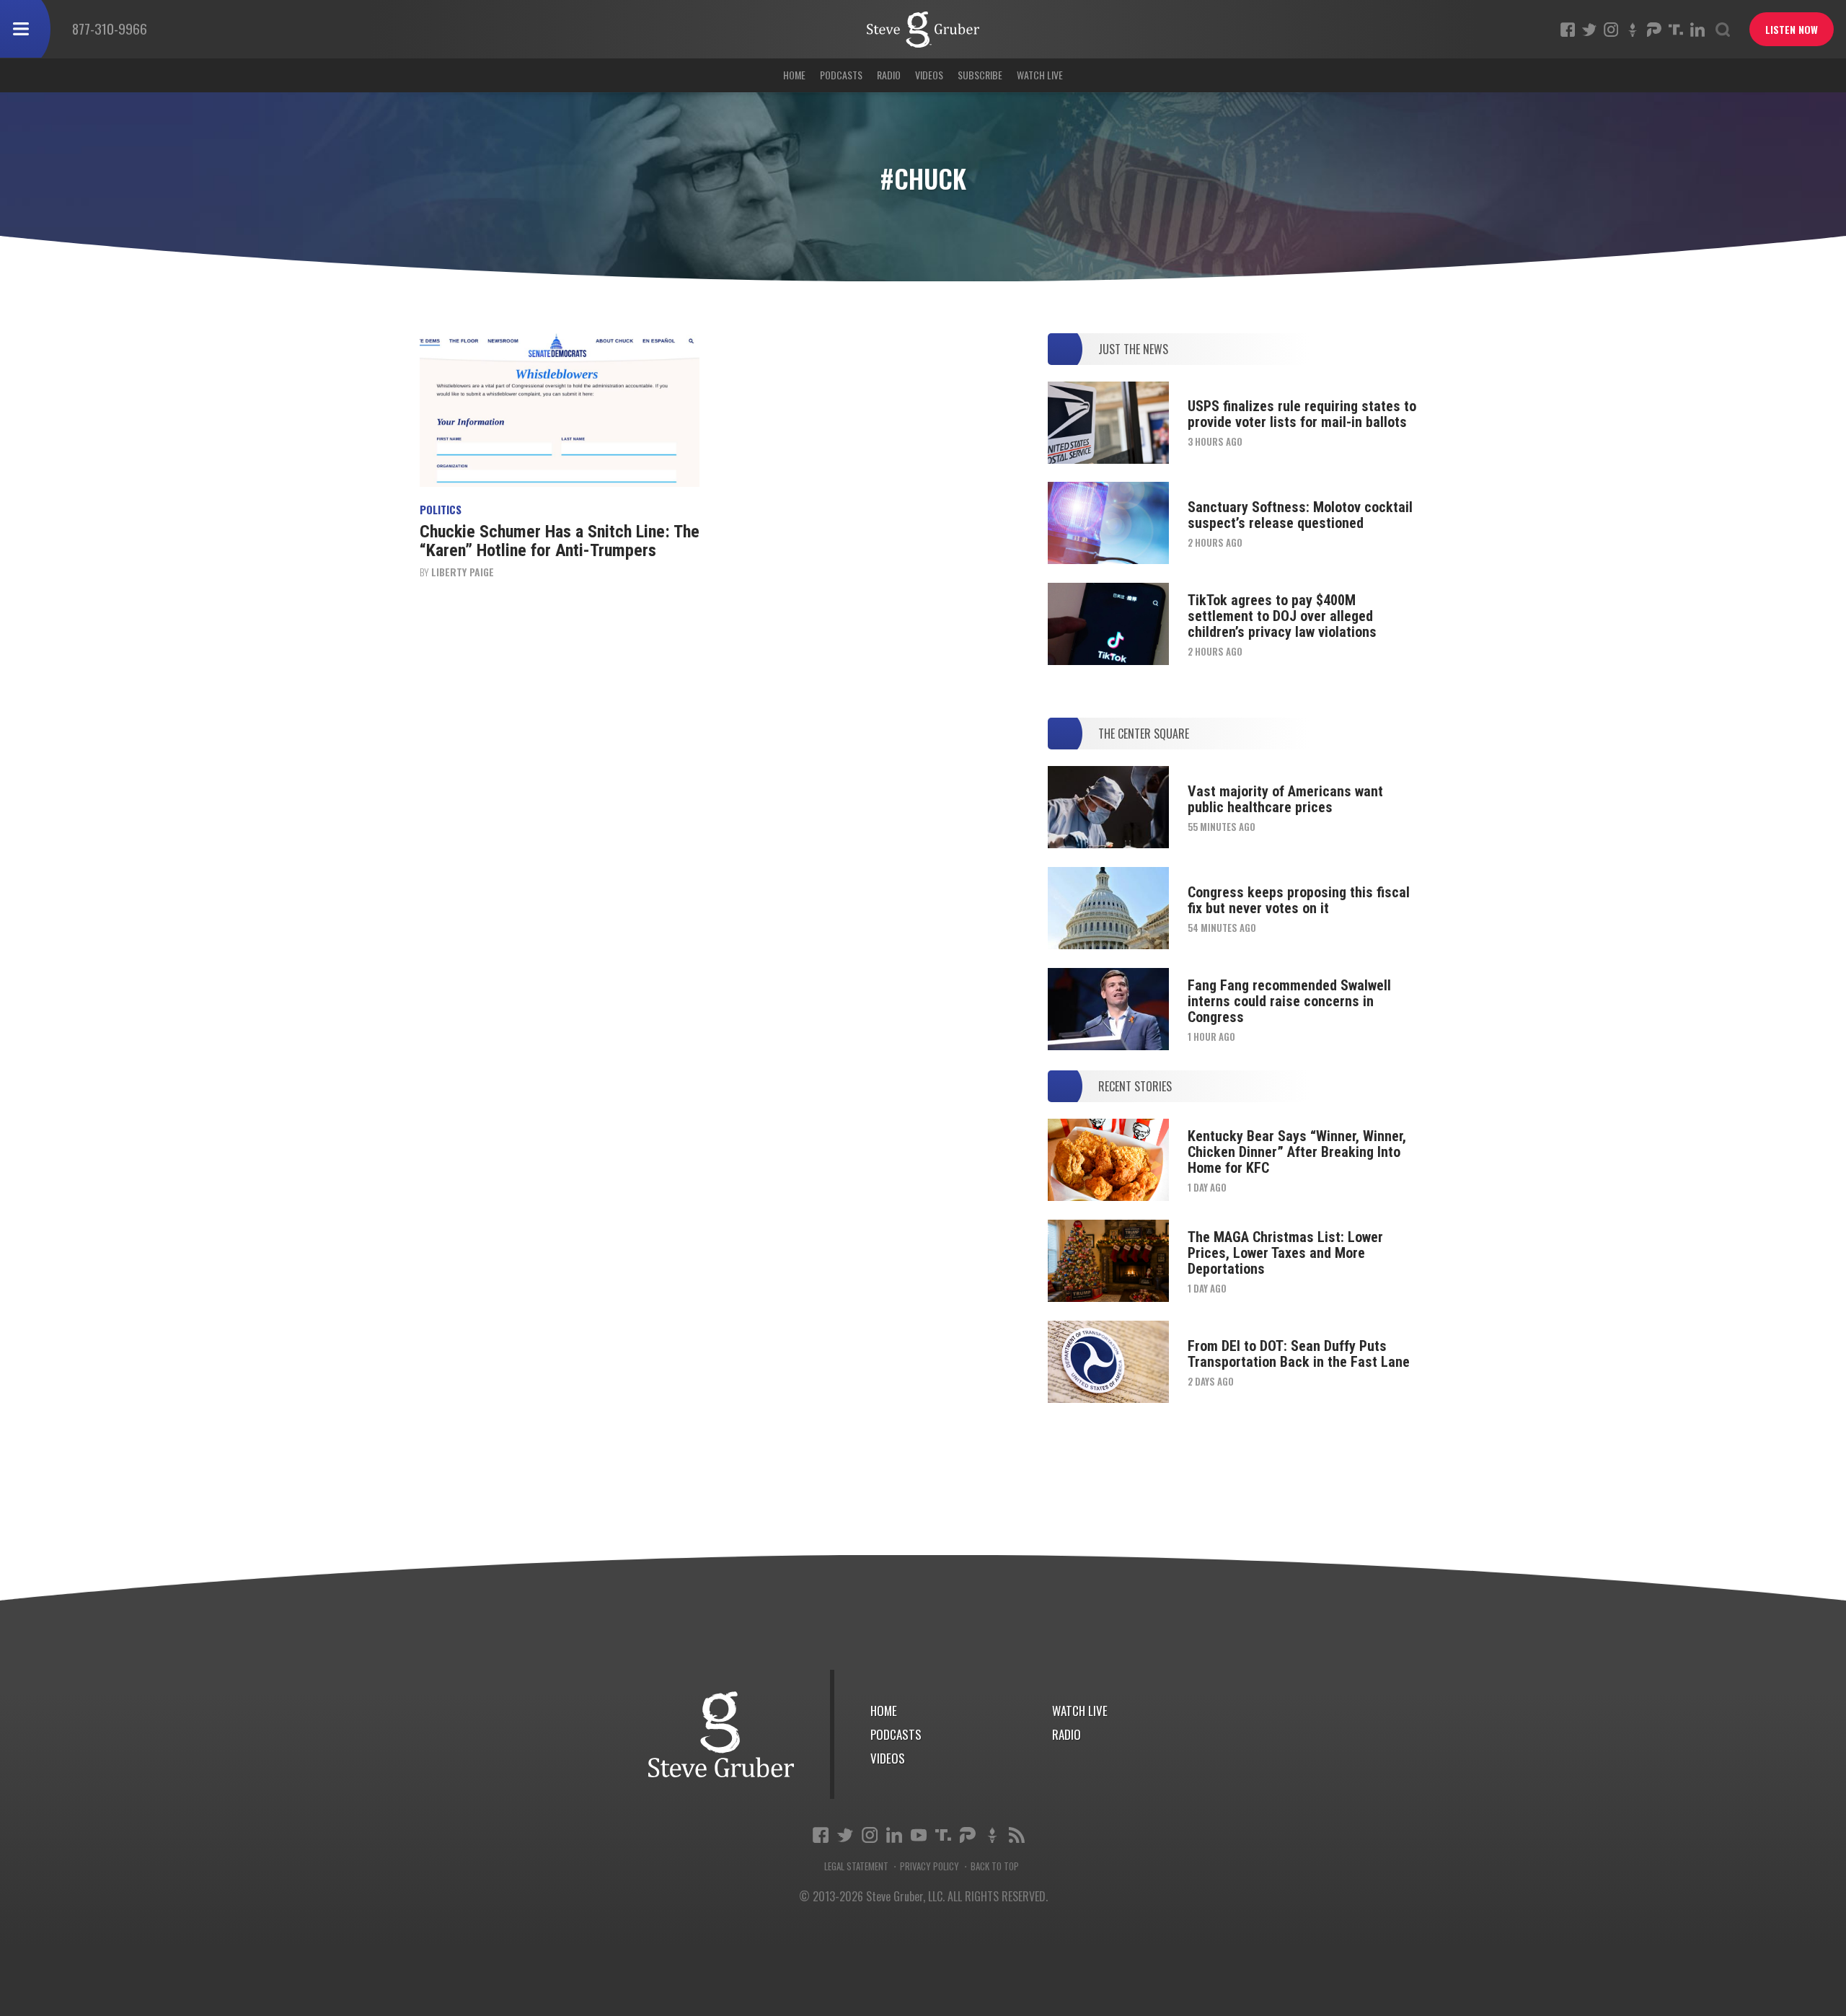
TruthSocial (1676, 30)
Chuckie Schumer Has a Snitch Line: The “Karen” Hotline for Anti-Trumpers (560, 541)
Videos (929, 75)
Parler (1654, 30)
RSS (1017, 1835)
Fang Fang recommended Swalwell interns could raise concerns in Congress (1289, 1001)
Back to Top (995, 1866)
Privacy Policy (929, 1866)
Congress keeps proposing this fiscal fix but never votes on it (1299, 900)
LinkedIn (1697, 30)
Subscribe (980, 75)
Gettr (1633, 30)
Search (1723, 30)
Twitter (1589, 30)
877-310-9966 (110, 28)
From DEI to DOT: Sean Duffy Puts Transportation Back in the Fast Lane (1299, 1354)
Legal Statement (856, 1866)
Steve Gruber (721, 1734)
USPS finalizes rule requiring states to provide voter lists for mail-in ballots (1302, 414)
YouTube (919, 1835)
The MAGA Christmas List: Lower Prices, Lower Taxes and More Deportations (1285, 1253)
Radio (889, 75)
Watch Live (1040, 75)
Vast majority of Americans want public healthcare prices (1285, 799)
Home (794, 75)
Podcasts (841, 75)
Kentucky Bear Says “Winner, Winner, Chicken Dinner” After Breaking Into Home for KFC (1297, 1152)
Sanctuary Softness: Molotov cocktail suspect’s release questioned (1300, 515)
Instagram (1611, 30)
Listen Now (1792, 29)
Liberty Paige (463, 572)
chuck (923, 30)
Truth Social (943, 1835)
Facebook (1568, 30)
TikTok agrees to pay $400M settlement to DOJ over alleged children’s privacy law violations (1282, 616)
